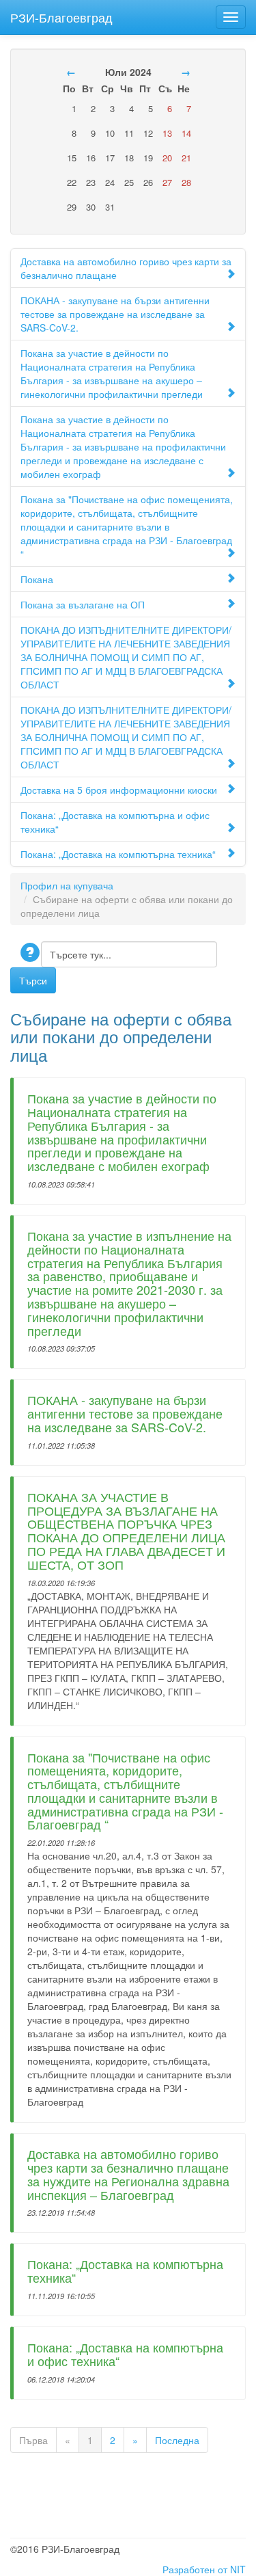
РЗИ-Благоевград (61, 14)
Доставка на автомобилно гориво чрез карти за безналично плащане (126, 268)
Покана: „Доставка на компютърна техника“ (118, 854)
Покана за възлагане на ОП (83, 604)
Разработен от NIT (204, 2569)
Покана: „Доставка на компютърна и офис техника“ (115, 822)
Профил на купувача (67, 885)
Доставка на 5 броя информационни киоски (119, 790)
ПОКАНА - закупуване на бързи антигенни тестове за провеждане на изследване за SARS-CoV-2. (115, 314)
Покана (37, 579)
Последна (177, 2440)
